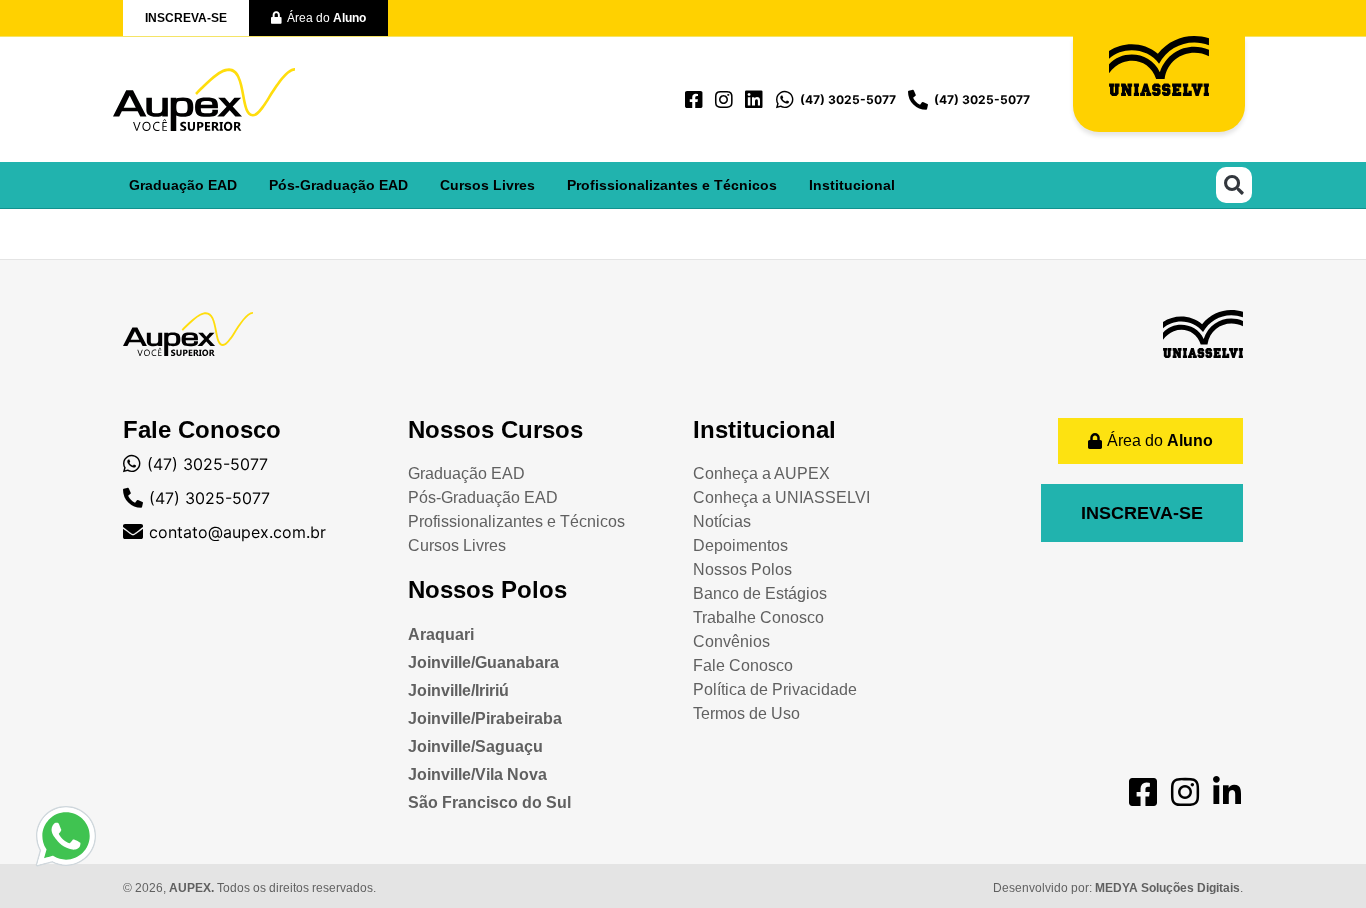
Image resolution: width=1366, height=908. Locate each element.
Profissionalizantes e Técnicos (672, 185)
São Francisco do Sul (489, 802)
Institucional (852, 185)
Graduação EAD (183, 185)
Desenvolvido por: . (1118, 888)
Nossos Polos (487, 589)
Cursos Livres (487, 185)
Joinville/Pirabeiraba (485, 718)
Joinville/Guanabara (483, 662)
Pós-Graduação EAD (338, 185)
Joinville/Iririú (458, 690)
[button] (1234, 185)
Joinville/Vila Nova (477, 774)
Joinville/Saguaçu (475, 746)
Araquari (441, 634)
